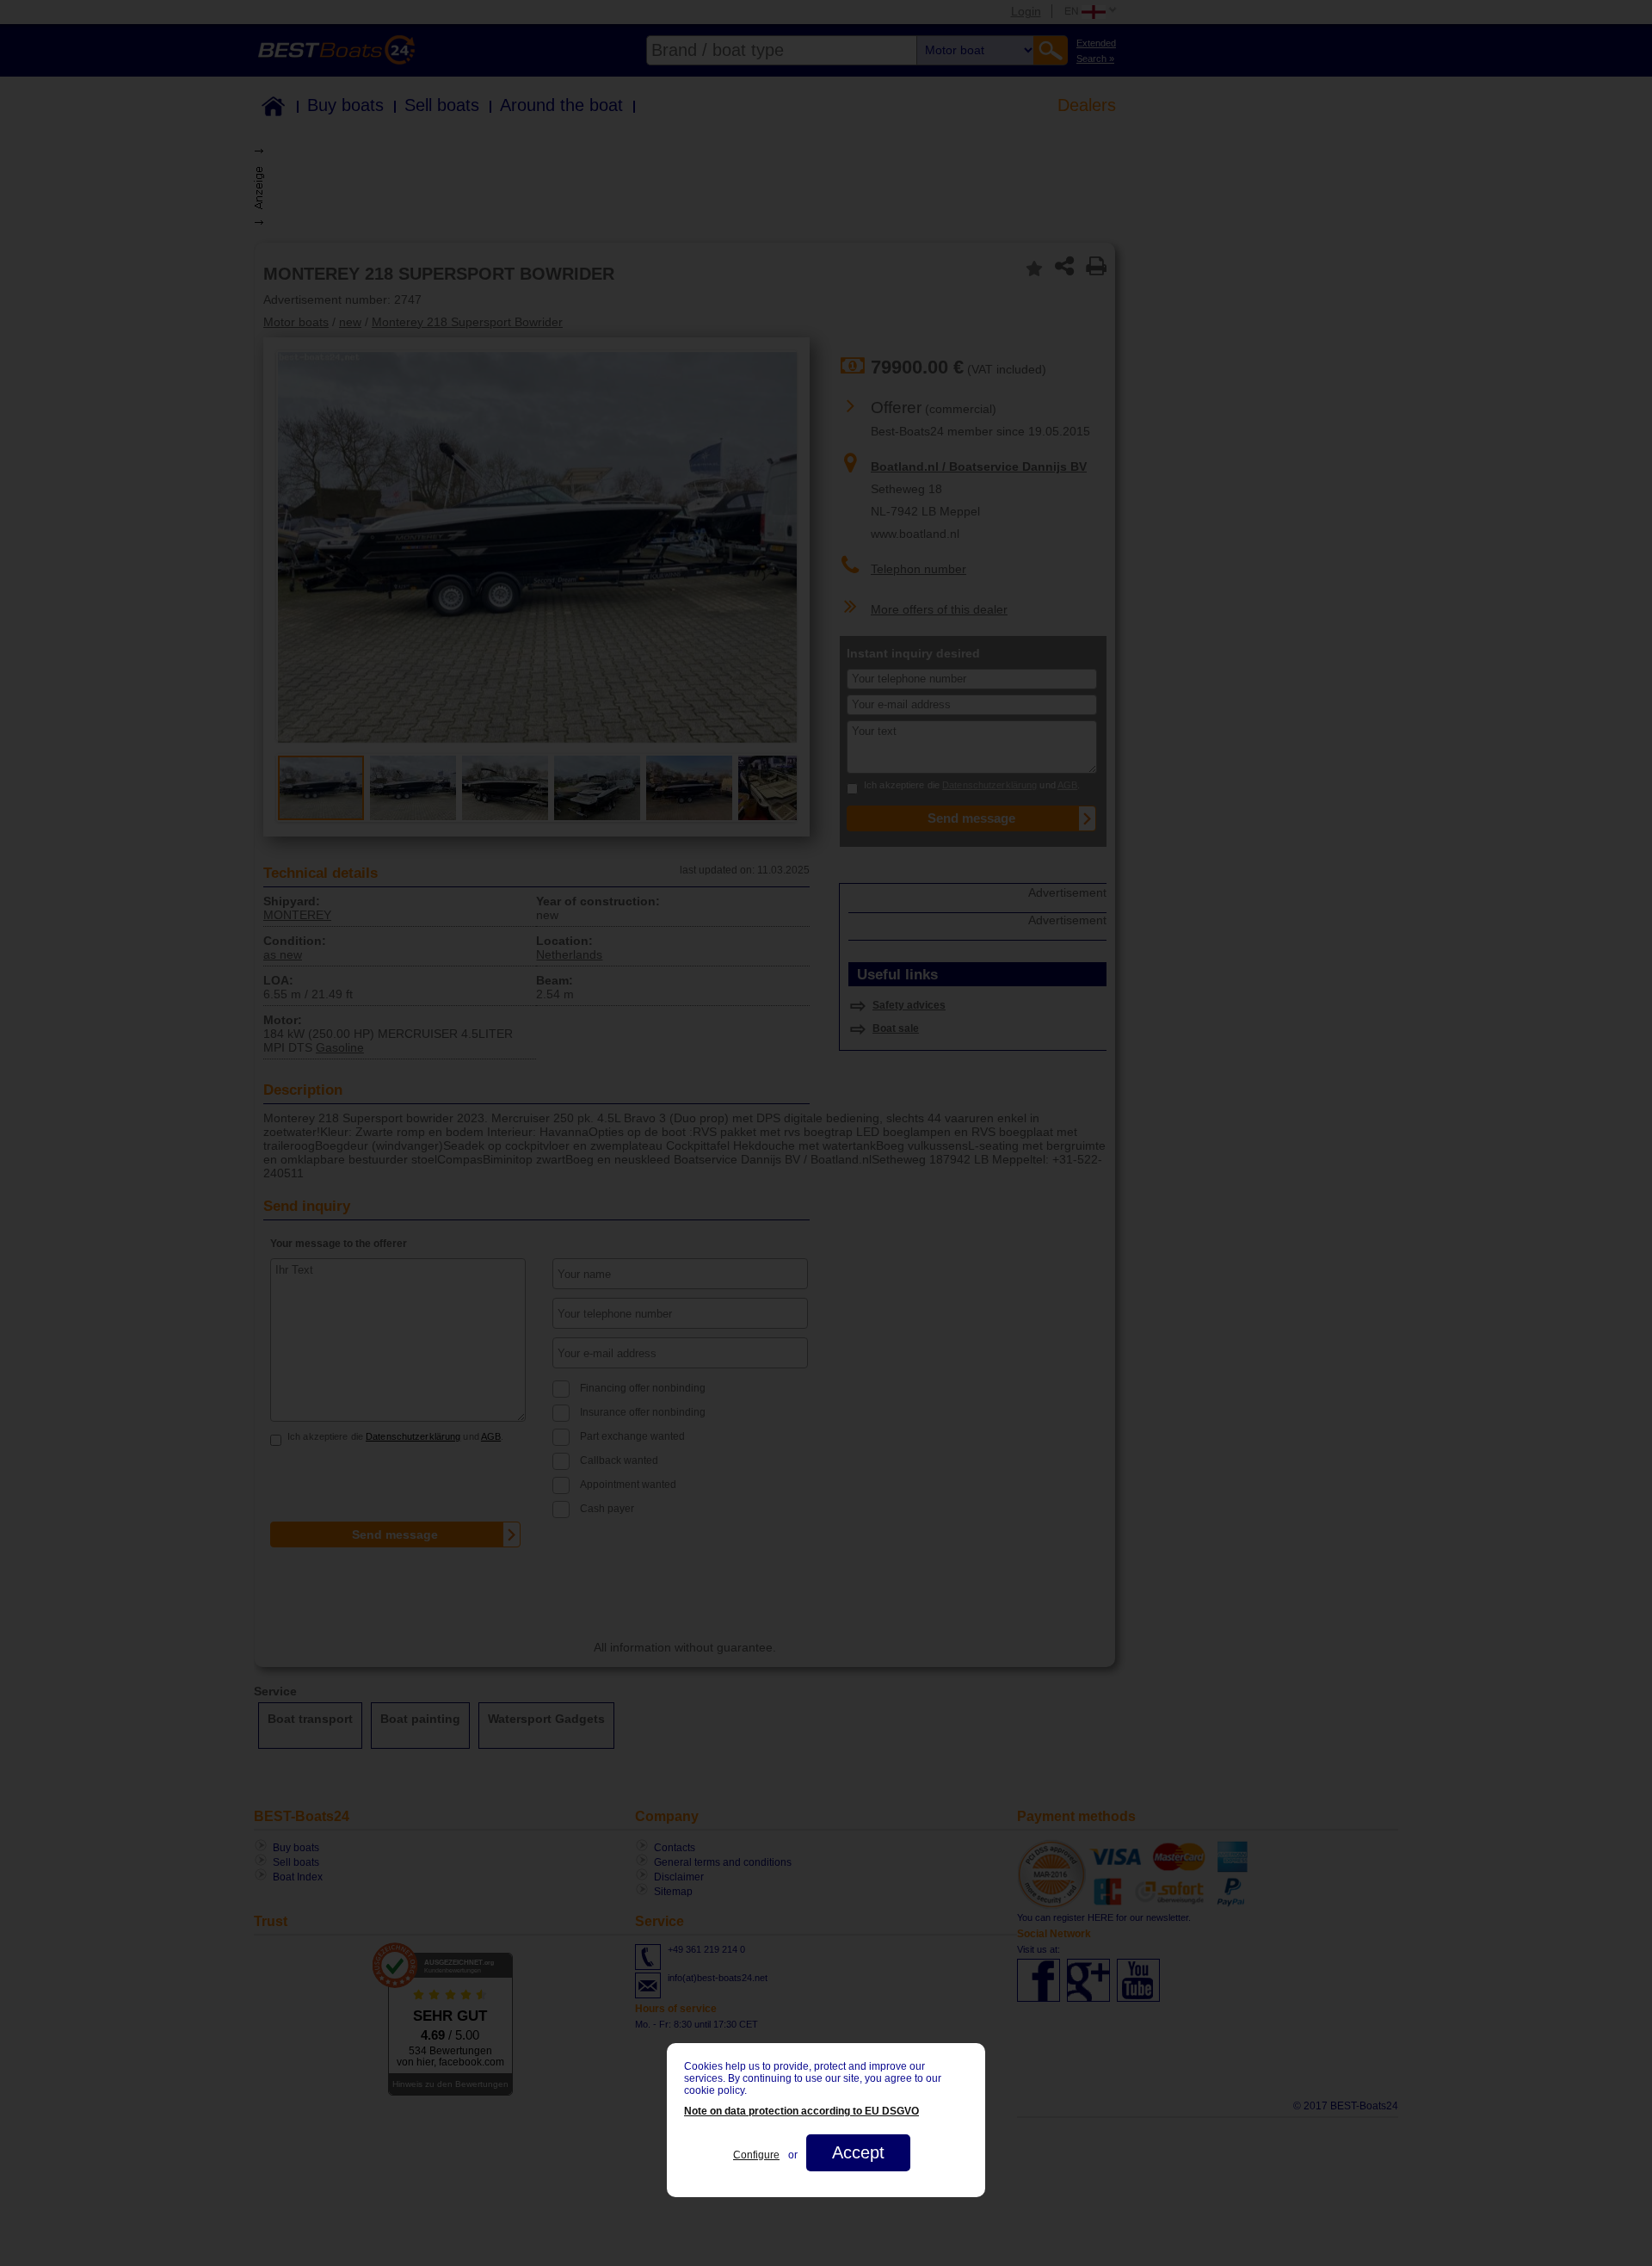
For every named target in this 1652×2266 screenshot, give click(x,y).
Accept (858, 2152)
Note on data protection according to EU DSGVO (801, 2111)
